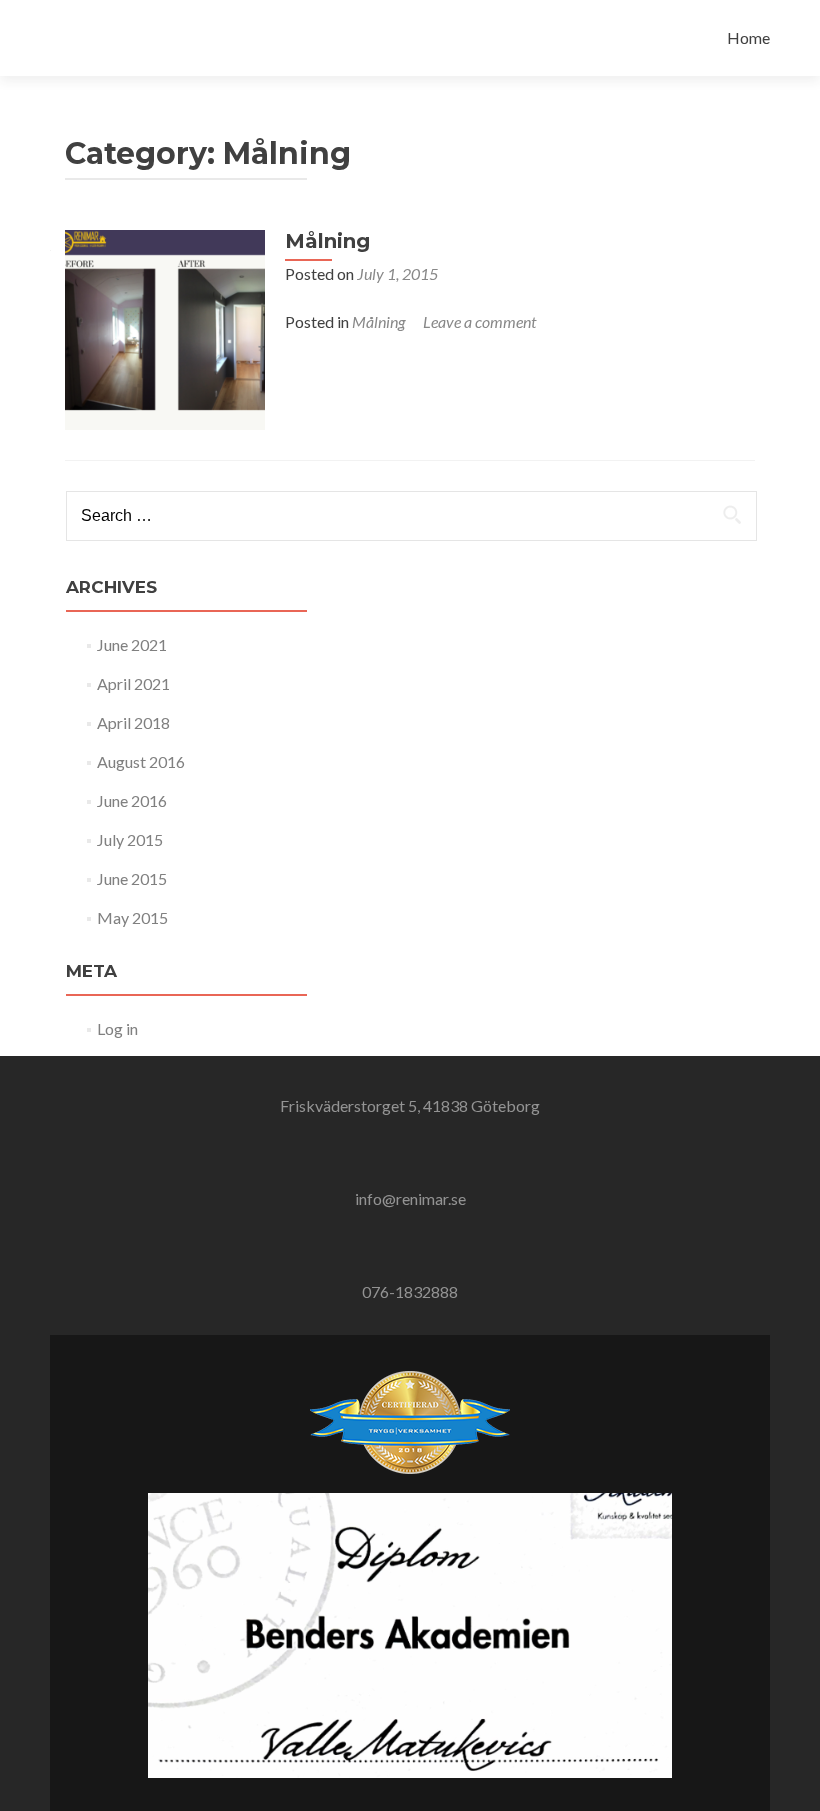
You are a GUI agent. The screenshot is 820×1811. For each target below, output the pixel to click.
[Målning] (165, 327)
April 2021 (133, 683)
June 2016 (132, 800)
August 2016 (141, 761)
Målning (327, 241)
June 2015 (132, 878)
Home (748, 37)
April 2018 (133, 722)
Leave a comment (479, 321)
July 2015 (130, 839)
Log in (117, 1028)
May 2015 (132, 917)
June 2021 (132, 644)
